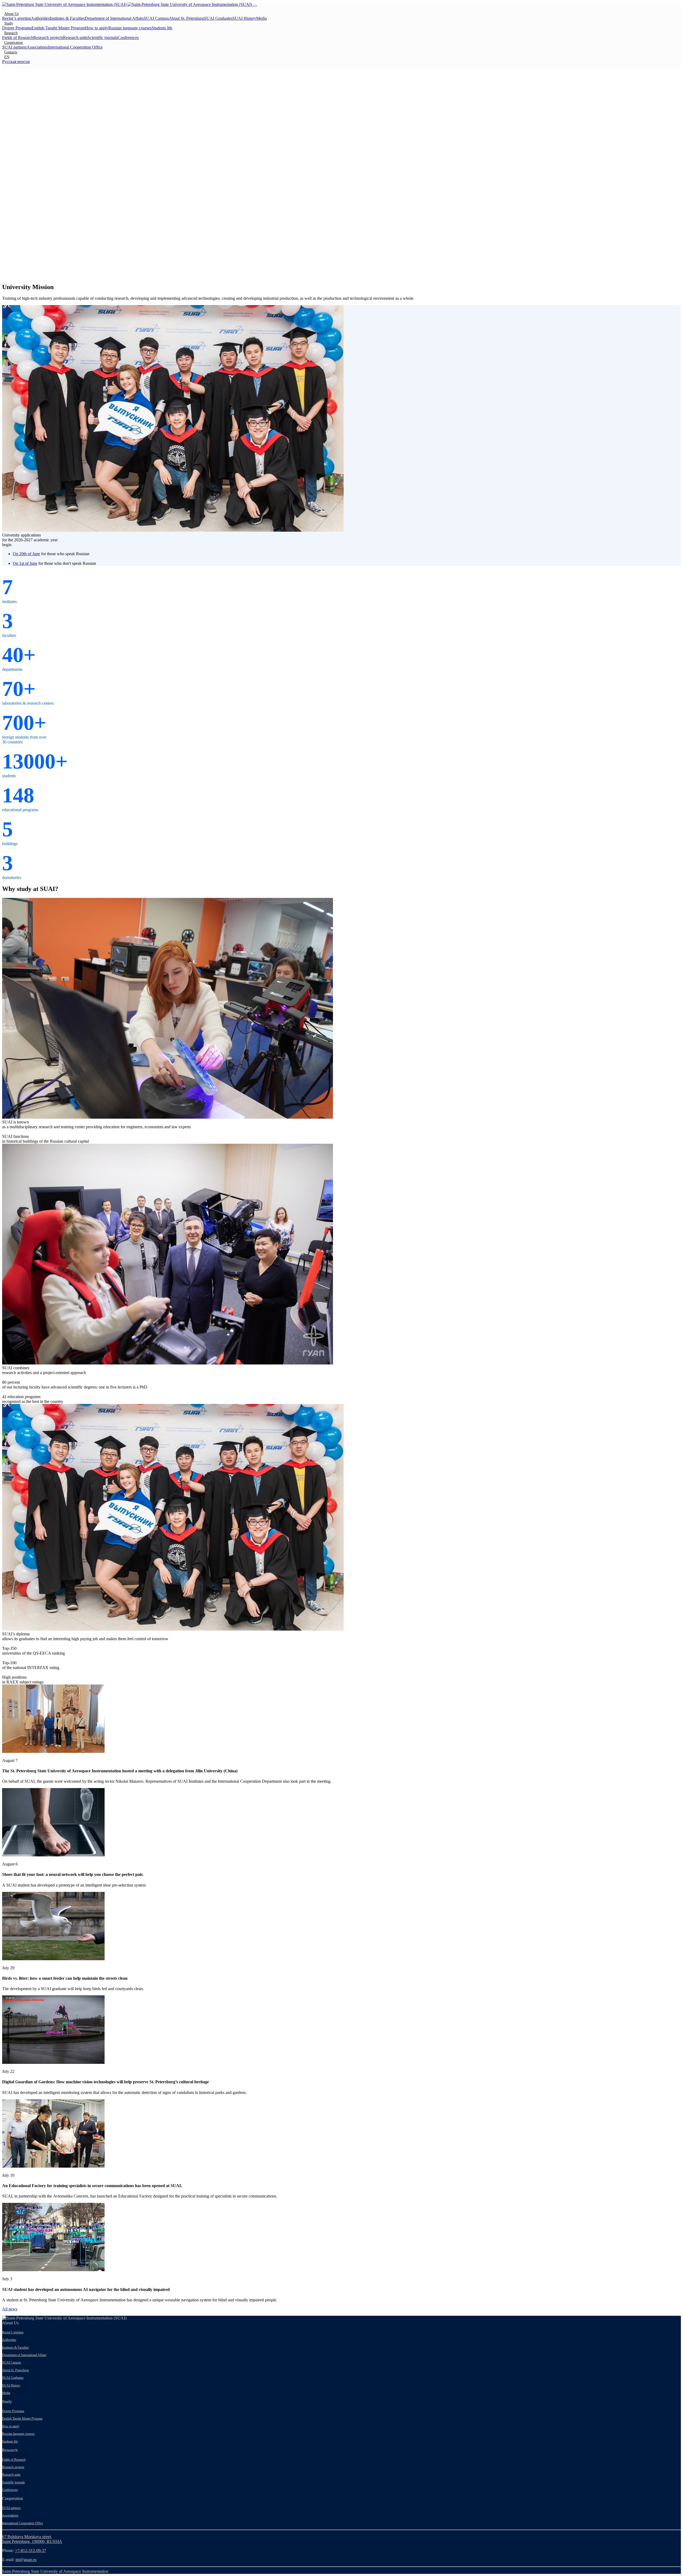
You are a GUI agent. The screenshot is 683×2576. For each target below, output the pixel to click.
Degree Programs (17, 28)
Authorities (40, 18)
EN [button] (7, 57)
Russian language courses (130, 28)
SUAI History (244, 18)
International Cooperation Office (75, 47)
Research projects (48, 38)
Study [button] (9, 23)
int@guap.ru (26, 2560)
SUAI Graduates (218, 18)
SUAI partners (14, 47)
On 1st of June (25, 563)
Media (261, 18)
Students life (162, 28)
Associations (37, 47)
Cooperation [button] (13, 42)
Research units (75, 38)
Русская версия (16, 62)
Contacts (11, 52)
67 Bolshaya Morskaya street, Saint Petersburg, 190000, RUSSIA (32, 2539)
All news (10, 2309)
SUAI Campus (156, 18)
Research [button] (11, 33)
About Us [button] (11, 14)
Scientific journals (103, 38)
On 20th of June (26, 554)
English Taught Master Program (58, 28)
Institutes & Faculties (67, 18)
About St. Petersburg (186, 18)
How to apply (97, 28)
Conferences (128, 38)
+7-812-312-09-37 (31, 2551)
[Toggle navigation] (255, 6)
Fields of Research (18, 38)
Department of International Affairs (114, 18)
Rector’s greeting (17, 18)
